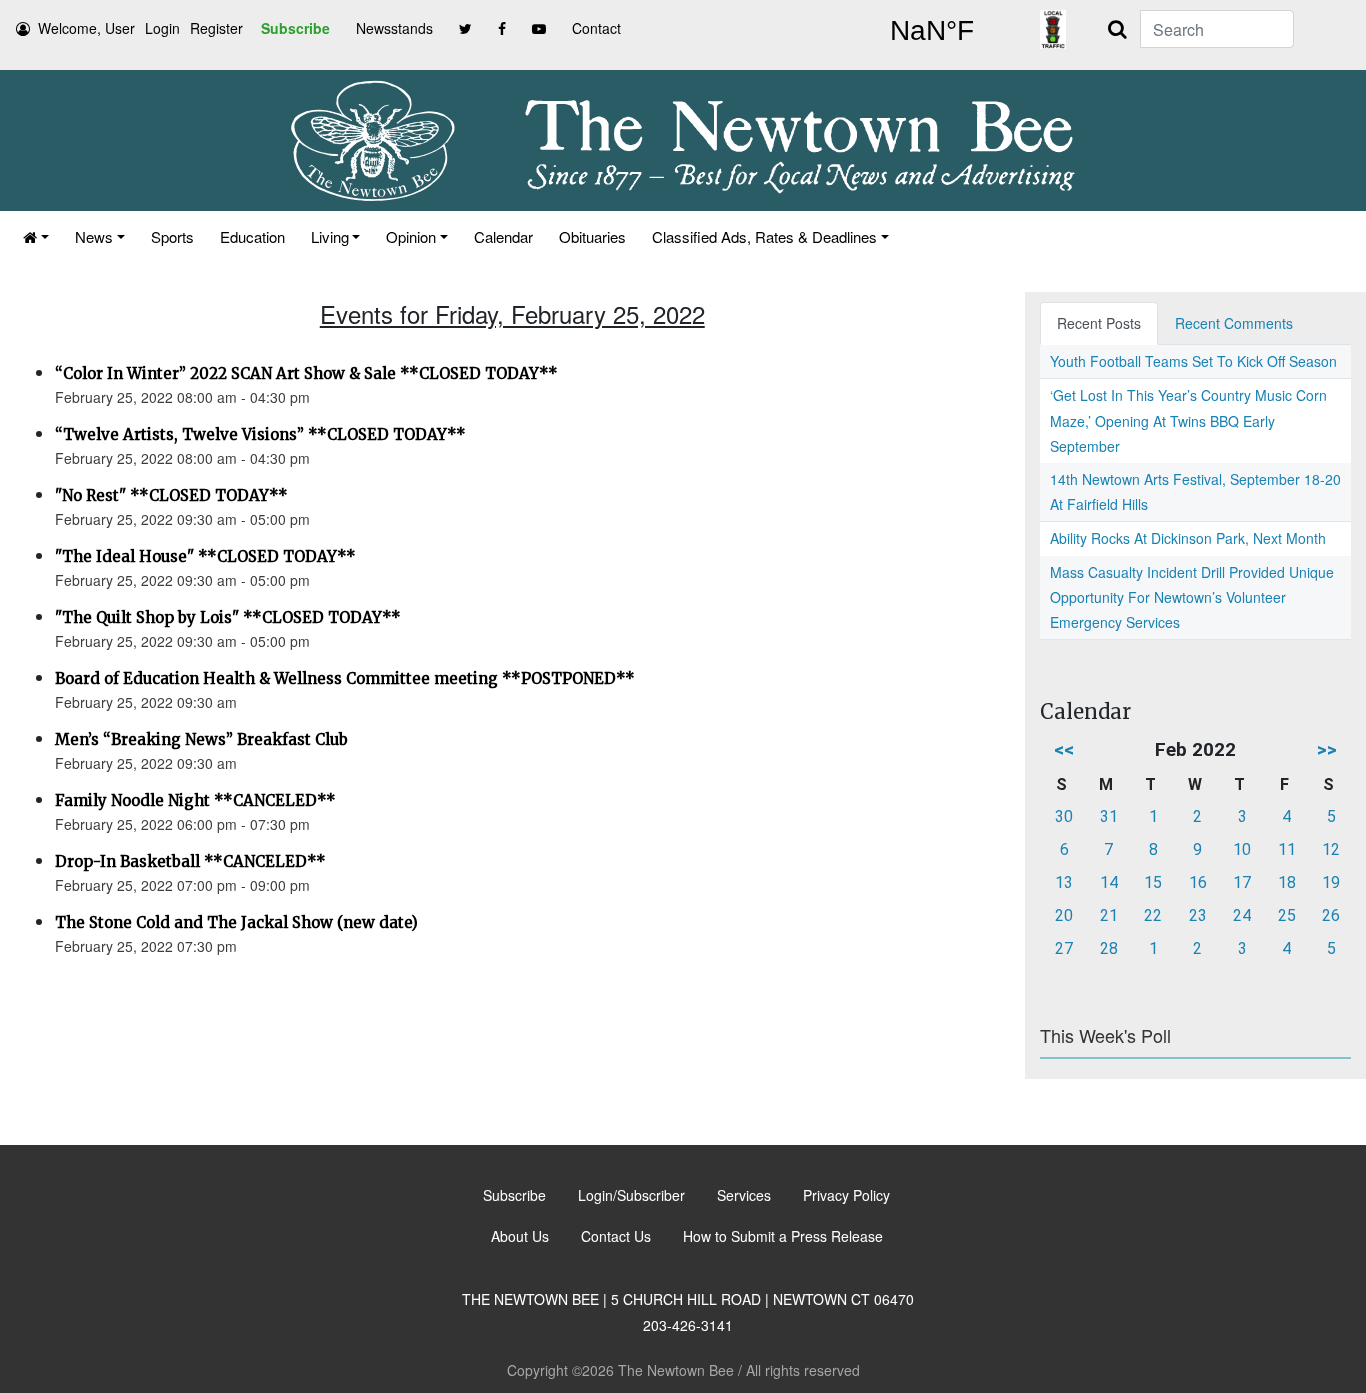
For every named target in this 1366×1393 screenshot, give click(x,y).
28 (1109, 948)
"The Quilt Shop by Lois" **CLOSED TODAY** (228, 617)
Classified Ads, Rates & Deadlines (764, 236)
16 (1198, 882)
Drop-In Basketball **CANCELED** (190, 861)
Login (162, 28)
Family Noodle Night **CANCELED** (195, 800)
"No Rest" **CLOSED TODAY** (171, 495)
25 (1287, 915)
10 (1242, 849)
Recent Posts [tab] (1099, 323)
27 (1064, 948)
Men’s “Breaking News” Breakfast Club (201, 739)
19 (1331, 882)
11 (1287, 849)
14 (1109, 882)
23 (1198, 915)
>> (1327, 749)
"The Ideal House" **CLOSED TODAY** (205, 556)
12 (1331, 849)
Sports (172, 236)
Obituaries (592, 236)
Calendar (503, 236)
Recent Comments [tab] (1234, 323)
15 (1153, 882)
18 (1287, 882)
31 (1109, 816)
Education (252, 236)
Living (330, 236)
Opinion (411, 236)
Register (216, 28)
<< (1064, 749)
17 (1242, 882)
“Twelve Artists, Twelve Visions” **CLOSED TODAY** (260, 434)
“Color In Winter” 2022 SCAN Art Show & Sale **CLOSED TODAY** (306, 373)
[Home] (36, 236)
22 (1153, 915)
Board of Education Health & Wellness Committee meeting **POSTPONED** (345, 678)
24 (1242, 915)
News (94, 236)
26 (1331, 915)
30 (1064, 816)
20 (1064, 915)
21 (1109, 915)
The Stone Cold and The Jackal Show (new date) (236, 922)
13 (1064, 882)
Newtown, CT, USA (932, 31)
